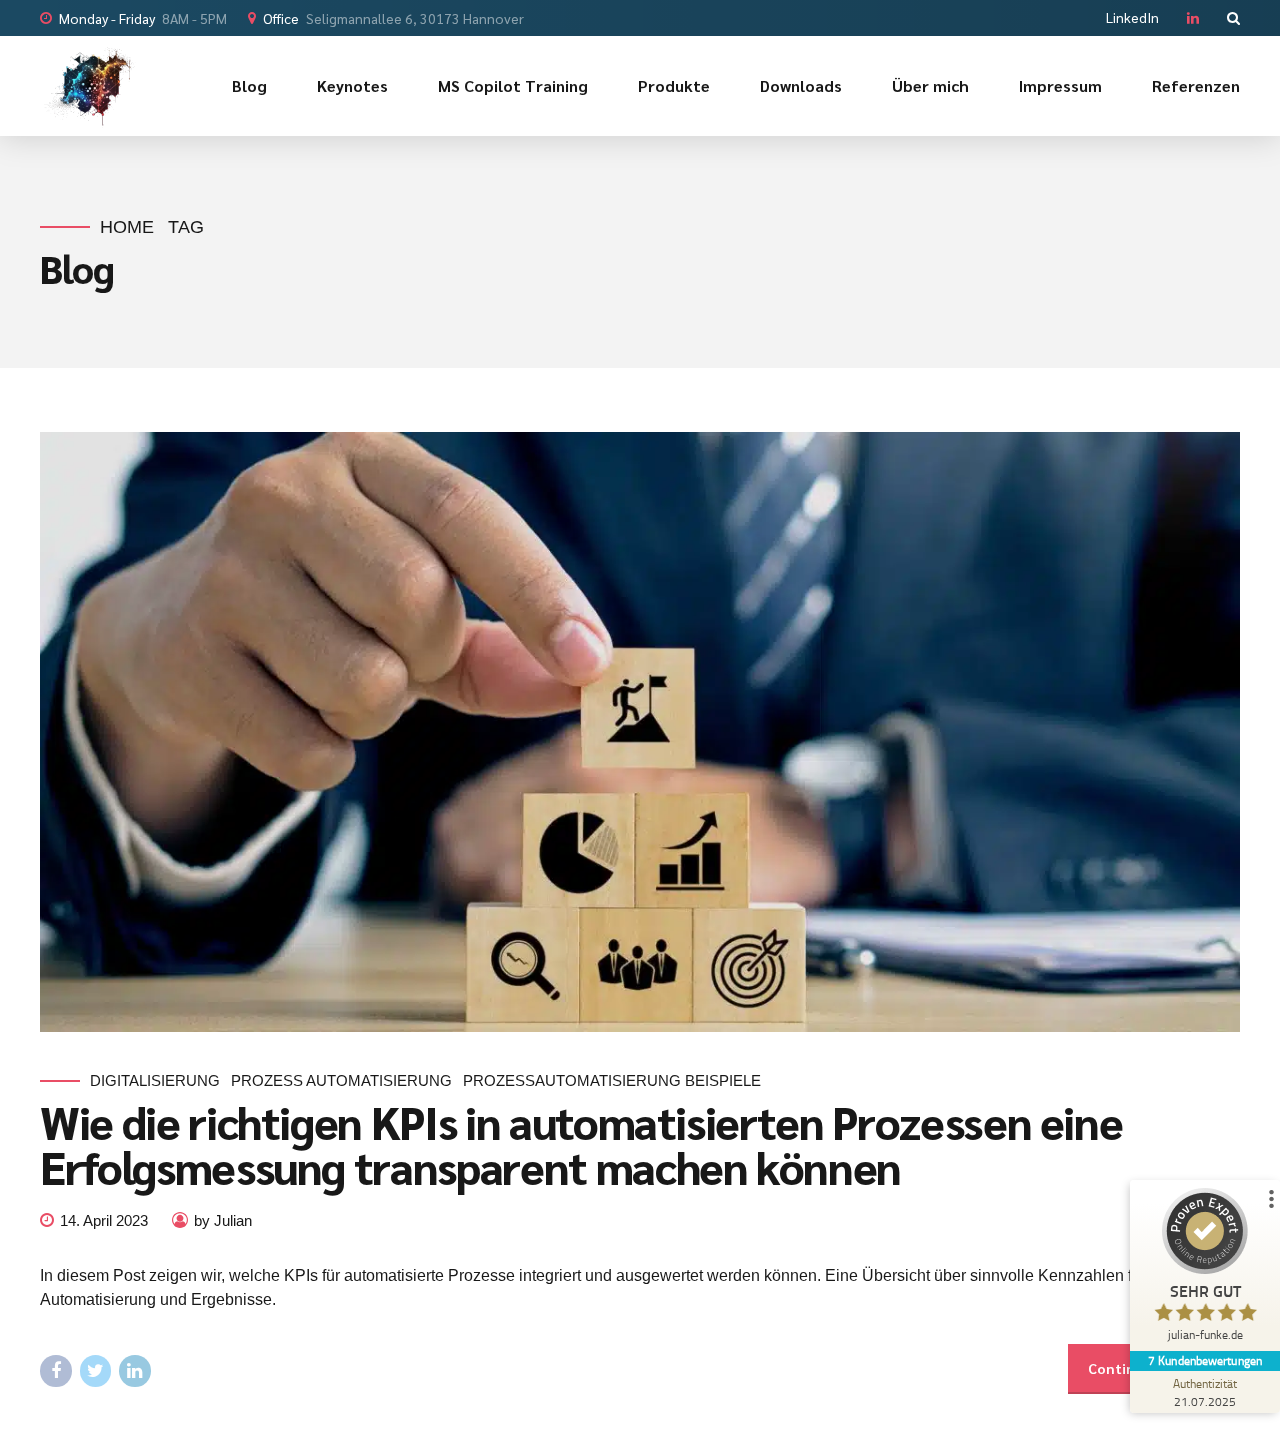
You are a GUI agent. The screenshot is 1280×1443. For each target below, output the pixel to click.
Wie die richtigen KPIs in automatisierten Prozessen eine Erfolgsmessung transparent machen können (581, 1143)
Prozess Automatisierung (341, 1080)
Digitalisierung (155, 1080)
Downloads (801, 85)
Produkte (674, 85)
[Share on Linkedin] (135, 1371)
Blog (249, 85)
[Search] (1233, 18)
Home (127, 227)
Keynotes (352, 85)
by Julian (223, 1220)
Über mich (930, 85)
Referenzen (1196, 85)
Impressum (1060, 85)
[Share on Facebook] (56, 1371)
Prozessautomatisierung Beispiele (612, 1080)
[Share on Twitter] (96, 1371)
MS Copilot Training (513, 85)
